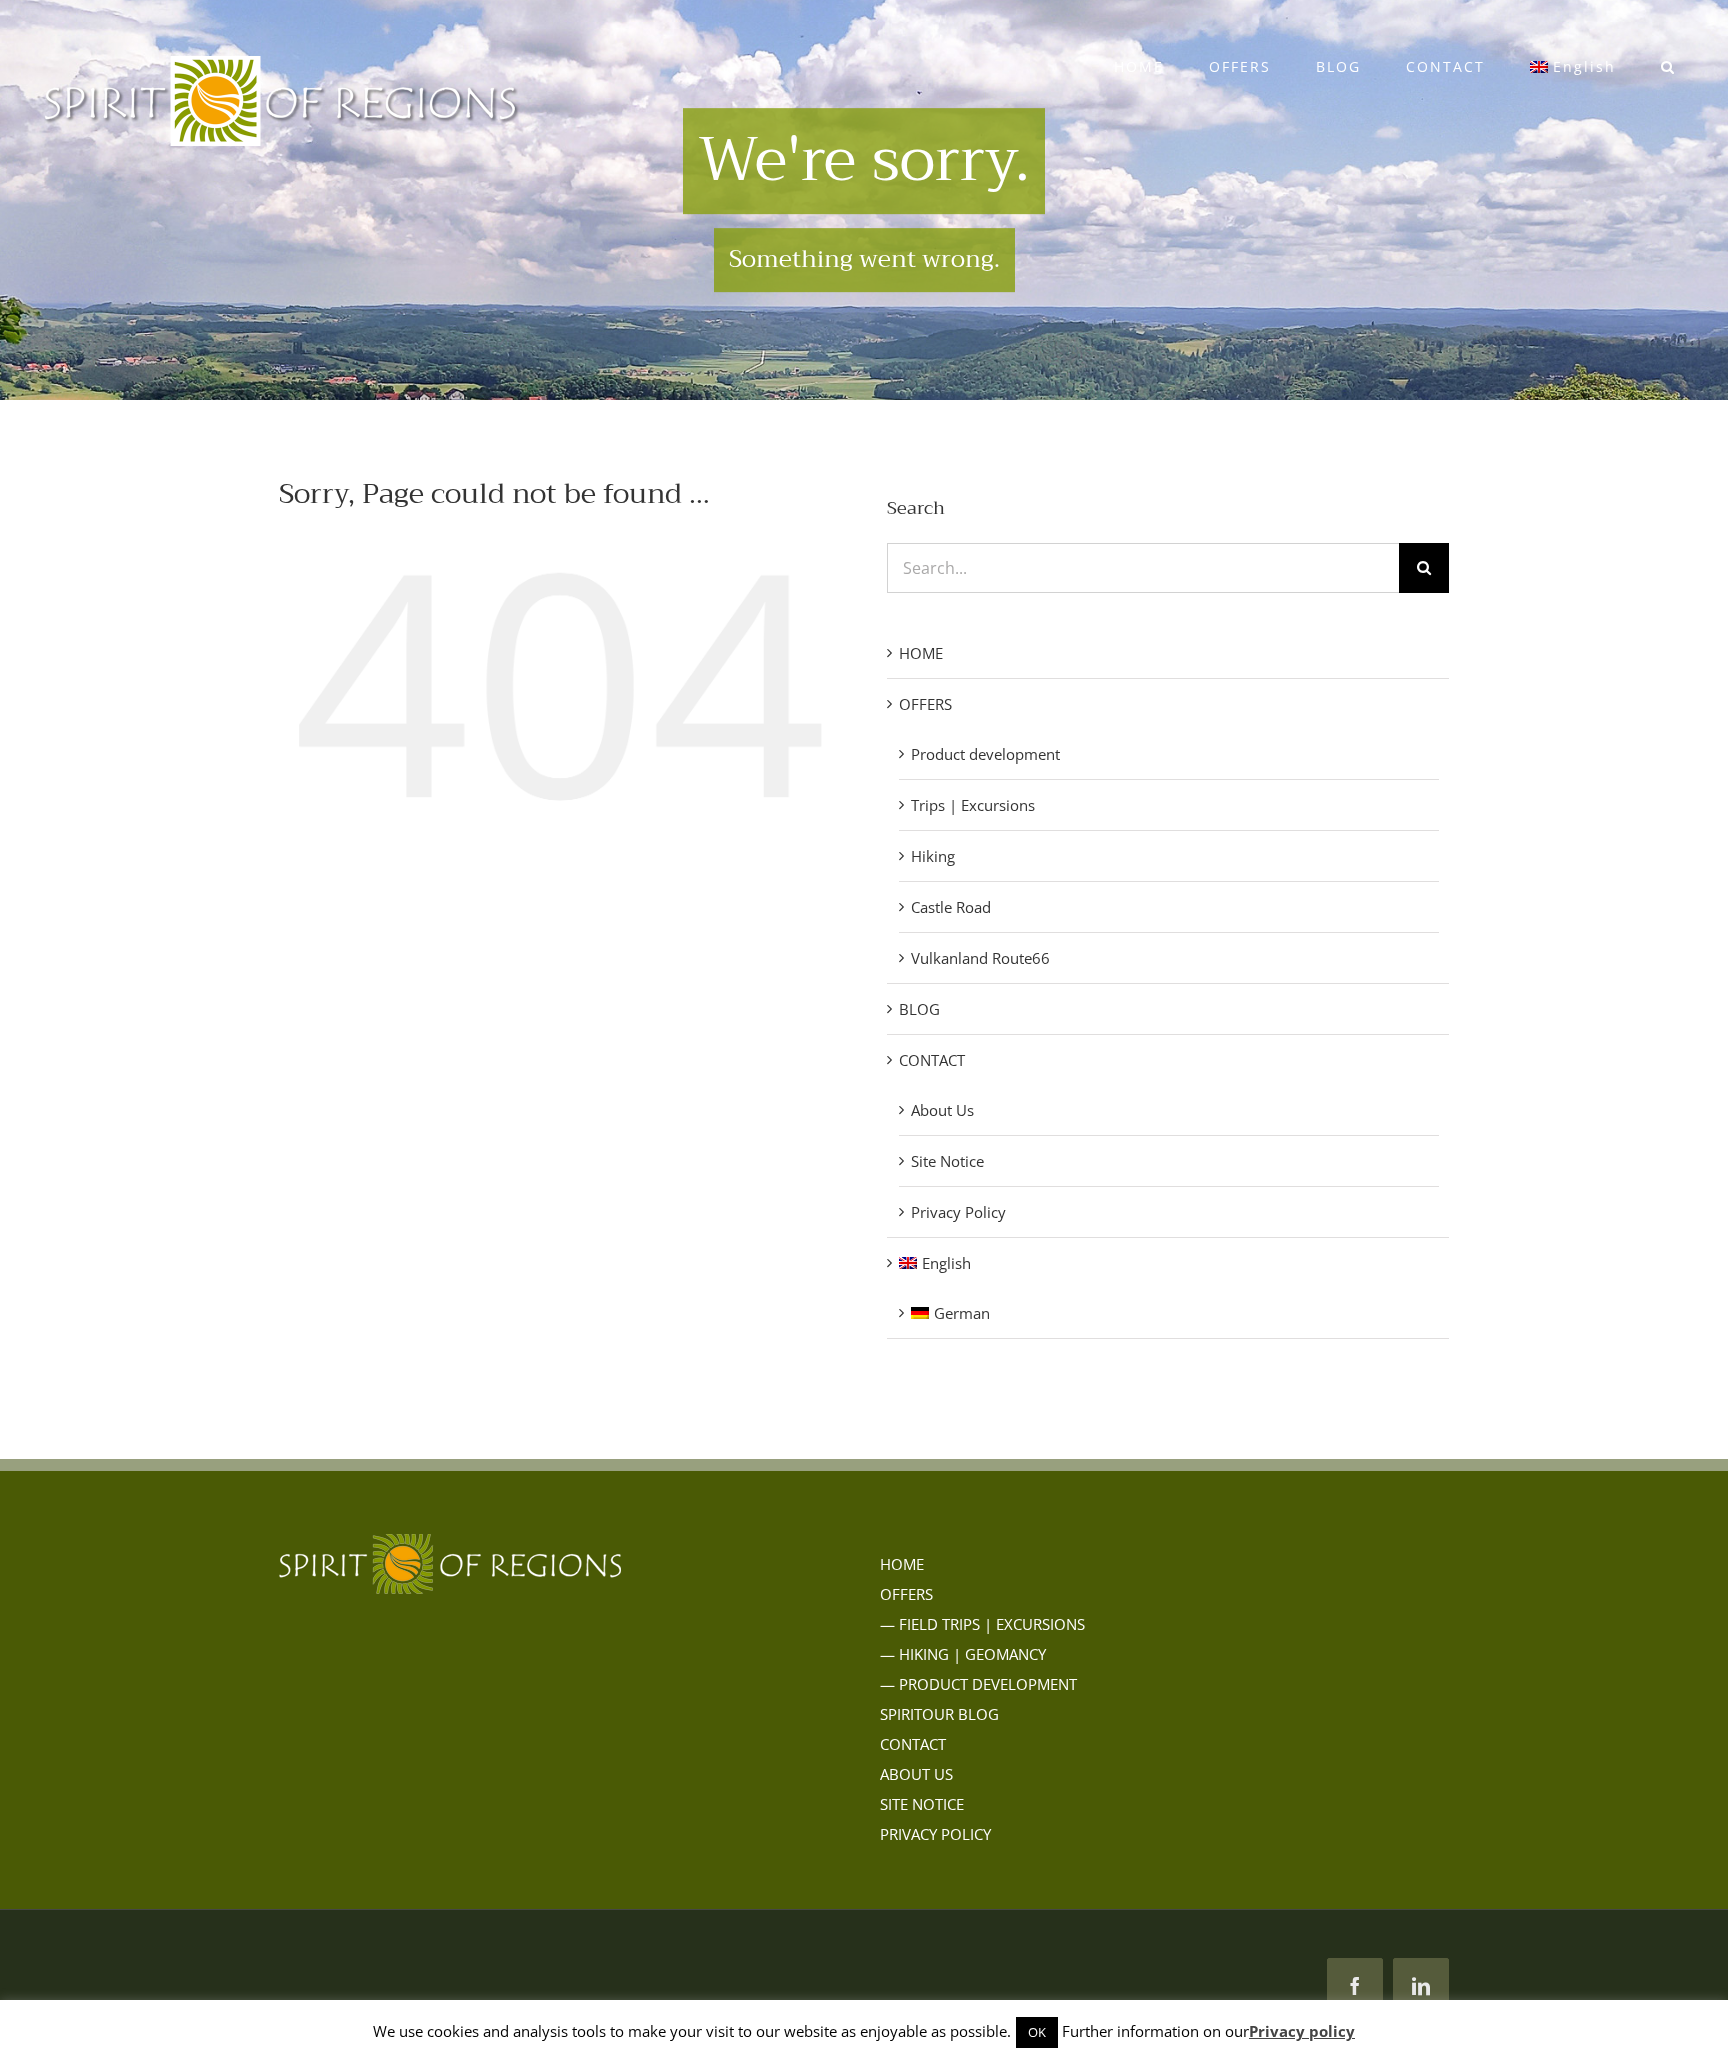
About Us (942, 1110)
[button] (1668, 67)
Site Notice (947, 1161)
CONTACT (932, 1060)
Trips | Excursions (973, 805)
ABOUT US (916, 1774)
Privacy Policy (958, 1212)
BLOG (919, 1009)
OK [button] (1037, 2032)
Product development (985, 754)
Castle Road (951, 907)
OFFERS (925, 704)
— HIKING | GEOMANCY (963, 1654)
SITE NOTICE (922, 1804)
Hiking (933, 856)
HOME (921, 653)
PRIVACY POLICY (935, 1834)
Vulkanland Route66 (980, 958)
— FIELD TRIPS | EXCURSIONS (982, 1624)
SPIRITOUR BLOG (939, 1714)
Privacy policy (1302, 2031)
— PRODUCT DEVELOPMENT (978, 1684)
